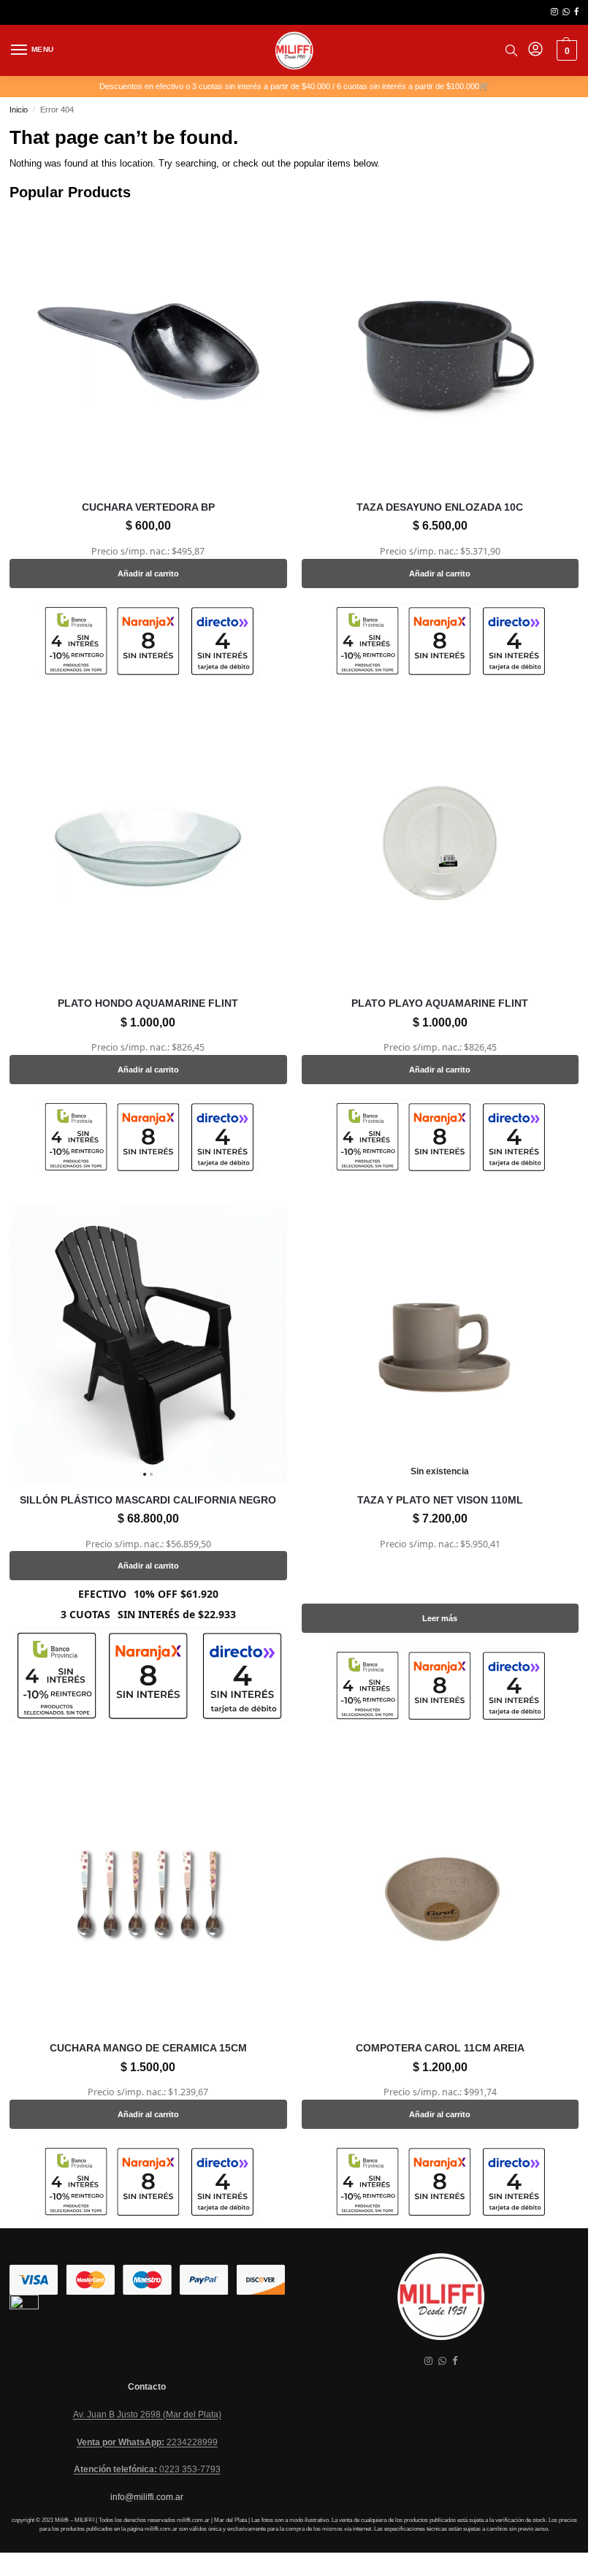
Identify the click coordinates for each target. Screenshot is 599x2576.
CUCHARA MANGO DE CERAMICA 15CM (148, 2048)
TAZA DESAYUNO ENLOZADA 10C (440, 507)
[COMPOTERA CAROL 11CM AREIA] (440, 1893)
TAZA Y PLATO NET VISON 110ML (440, 1500)
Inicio (19, 110)
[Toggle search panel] (511, 50)
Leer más (440, 1618)
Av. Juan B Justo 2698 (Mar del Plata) (147, 2415)
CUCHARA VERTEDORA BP (148, 507)
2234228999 (147, 2442)
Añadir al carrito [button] (148, 573)
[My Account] (535, 50)
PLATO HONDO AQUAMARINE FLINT (148, 1003)
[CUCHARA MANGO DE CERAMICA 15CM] (148, 1893)
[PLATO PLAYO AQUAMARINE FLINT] (440, 848)
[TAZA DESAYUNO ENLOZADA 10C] (440, 352)
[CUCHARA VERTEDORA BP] (148, 352)
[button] (565, 50)
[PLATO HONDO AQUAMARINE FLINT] (148, 848)
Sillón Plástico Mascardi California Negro (148, 1500)
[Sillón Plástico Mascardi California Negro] (148, 1344)
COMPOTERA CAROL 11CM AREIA (440, 2048)
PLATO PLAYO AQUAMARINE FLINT (440, 1003)
